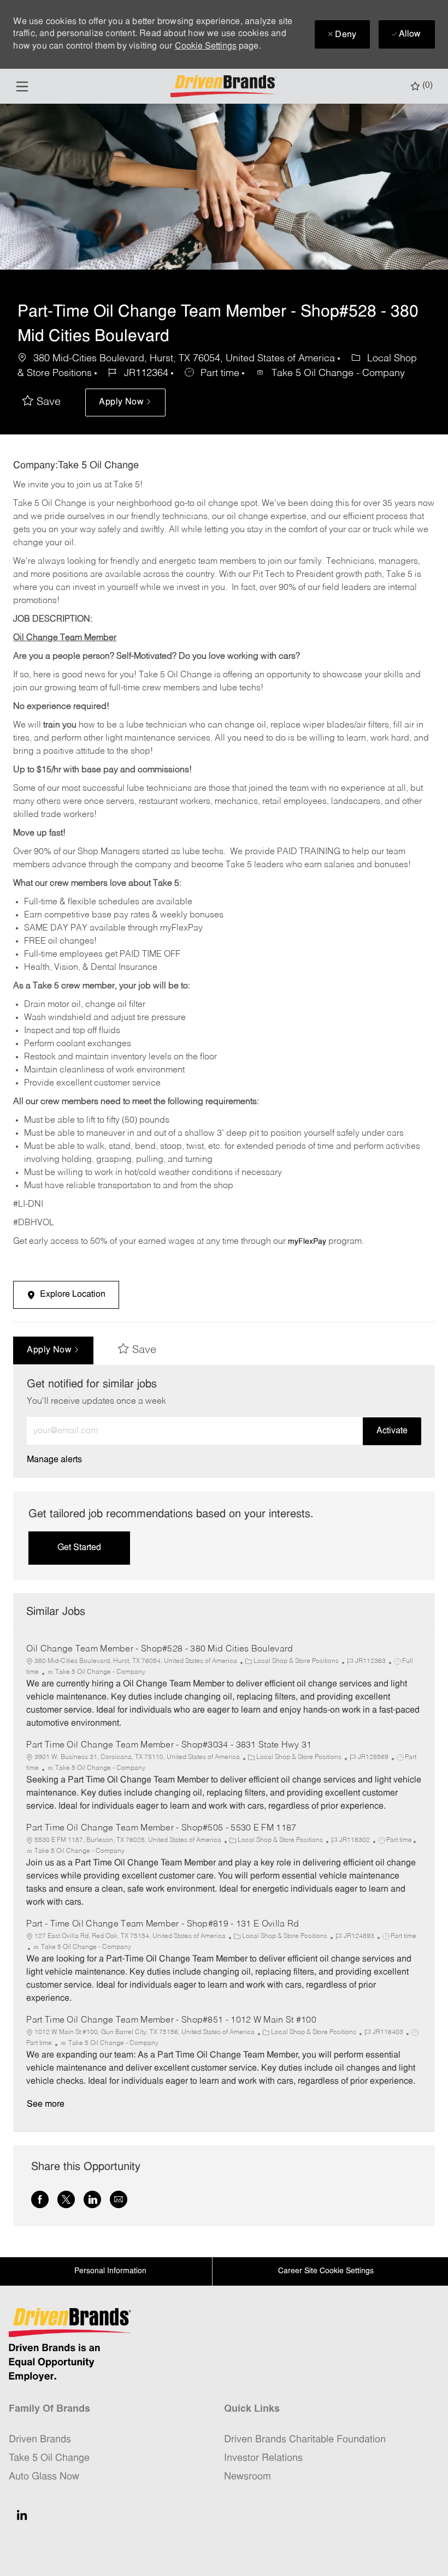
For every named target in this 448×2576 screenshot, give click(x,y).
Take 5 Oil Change (49, 2458)
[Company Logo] (225, 87)
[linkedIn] (22, 2515)
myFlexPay (307, 1242)
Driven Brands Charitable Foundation (305, 2440)
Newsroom (247, 2477)
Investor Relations (263, 2458)
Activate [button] (392, 1431)
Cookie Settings (206, 46)
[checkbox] (42, 402)
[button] (125, 402)
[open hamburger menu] (22, 87)
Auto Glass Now (44, 2477)
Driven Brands (40, 2440)
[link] (54, 1460)
